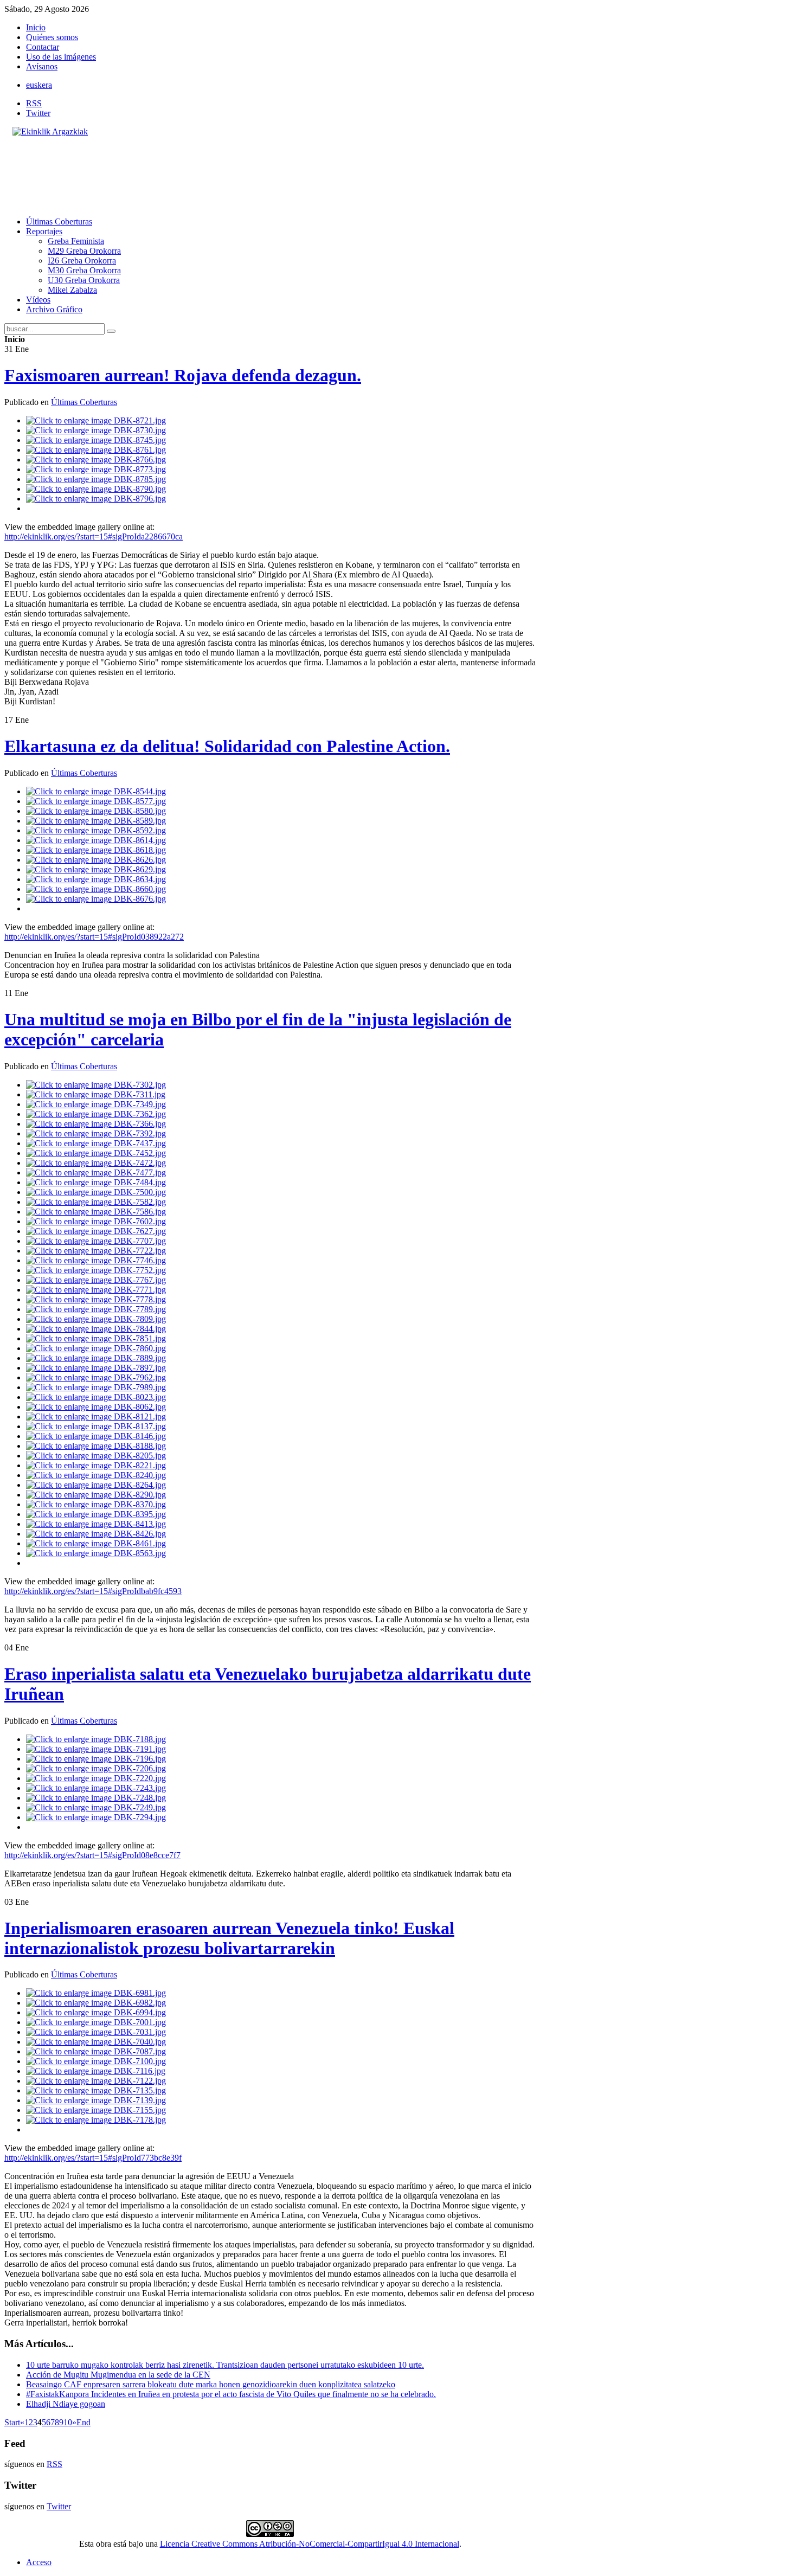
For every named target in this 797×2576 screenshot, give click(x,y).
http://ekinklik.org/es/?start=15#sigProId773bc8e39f (93, 2158)
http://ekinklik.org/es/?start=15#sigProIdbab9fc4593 (93, 1591)
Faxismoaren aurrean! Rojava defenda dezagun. (183, 375)
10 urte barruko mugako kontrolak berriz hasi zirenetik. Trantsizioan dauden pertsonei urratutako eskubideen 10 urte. (225, 2365)
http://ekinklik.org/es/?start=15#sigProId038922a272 (94, 937)
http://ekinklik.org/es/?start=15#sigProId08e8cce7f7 (92, 1855)
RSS (34, 103)
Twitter (38, 113)
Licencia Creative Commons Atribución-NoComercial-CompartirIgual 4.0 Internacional (310, 2544)
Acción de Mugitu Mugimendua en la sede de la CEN (118, 2375)
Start (12, 2422)
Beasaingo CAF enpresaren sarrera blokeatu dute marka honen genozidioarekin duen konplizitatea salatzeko (211, 2384)
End (83, 2422)
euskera (39, 85)
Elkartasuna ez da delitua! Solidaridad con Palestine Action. (227, 746)
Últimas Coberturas (84, 402)
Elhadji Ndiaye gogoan (66, 2404)
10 (68, 2422)
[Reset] (111, 331)
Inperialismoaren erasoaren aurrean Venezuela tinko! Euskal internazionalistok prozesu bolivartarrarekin (229, 1938)
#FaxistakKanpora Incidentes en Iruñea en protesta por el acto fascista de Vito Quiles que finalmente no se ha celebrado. (231, 2394)
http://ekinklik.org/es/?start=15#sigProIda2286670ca (94, 537)
